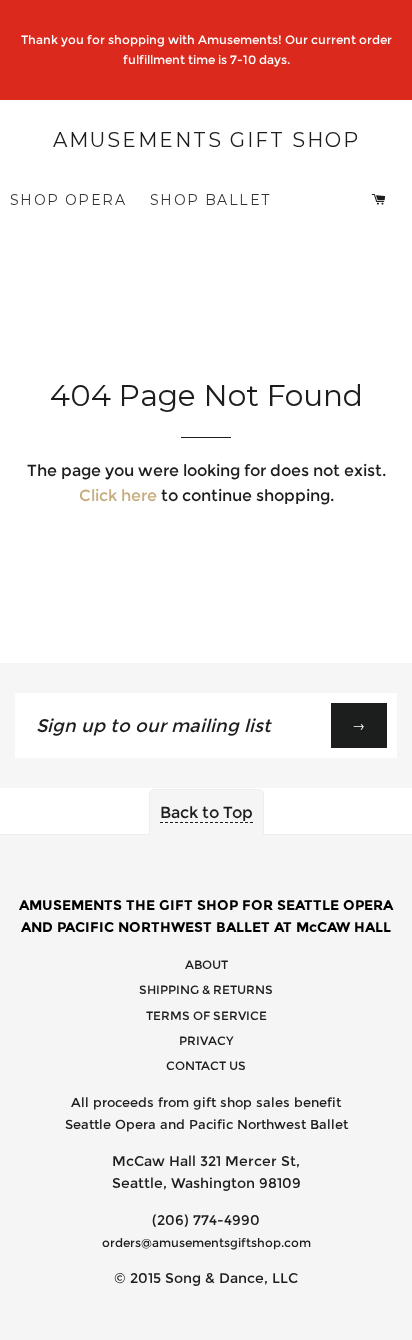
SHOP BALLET (210, 200)
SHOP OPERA (68, 200)
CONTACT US (206, 1065)
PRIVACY (206, 1040)
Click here (118, 495)
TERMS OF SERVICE (206, 1015)
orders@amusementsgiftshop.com (206, 1242)
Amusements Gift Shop (206, 140)
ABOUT (206, 964)
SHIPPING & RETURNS (206, 989)
